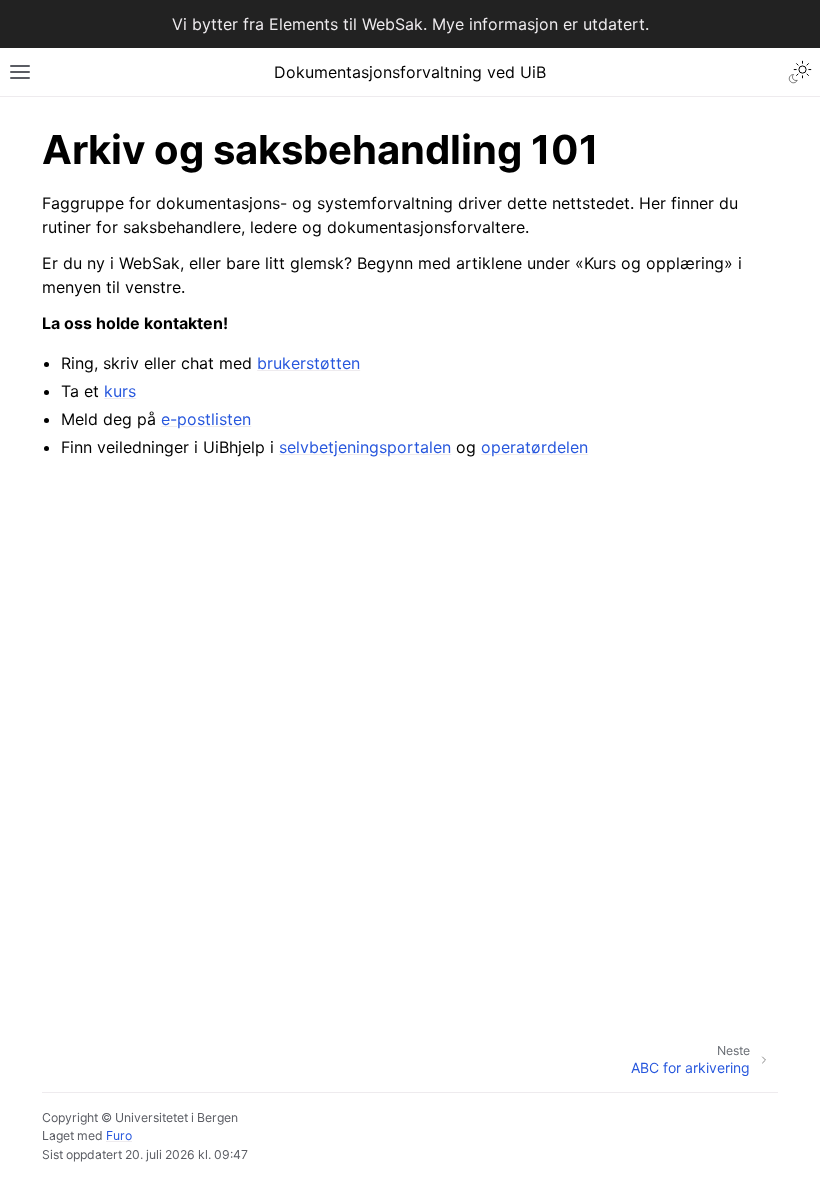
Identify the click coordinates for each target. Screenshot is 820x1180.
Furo (119, 1135)
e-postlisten (206, 419)
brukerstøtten (308, 363)
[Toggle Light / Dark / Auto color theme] (800, 72)
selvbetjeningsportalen (365, 447)
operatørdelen (534, 447)
